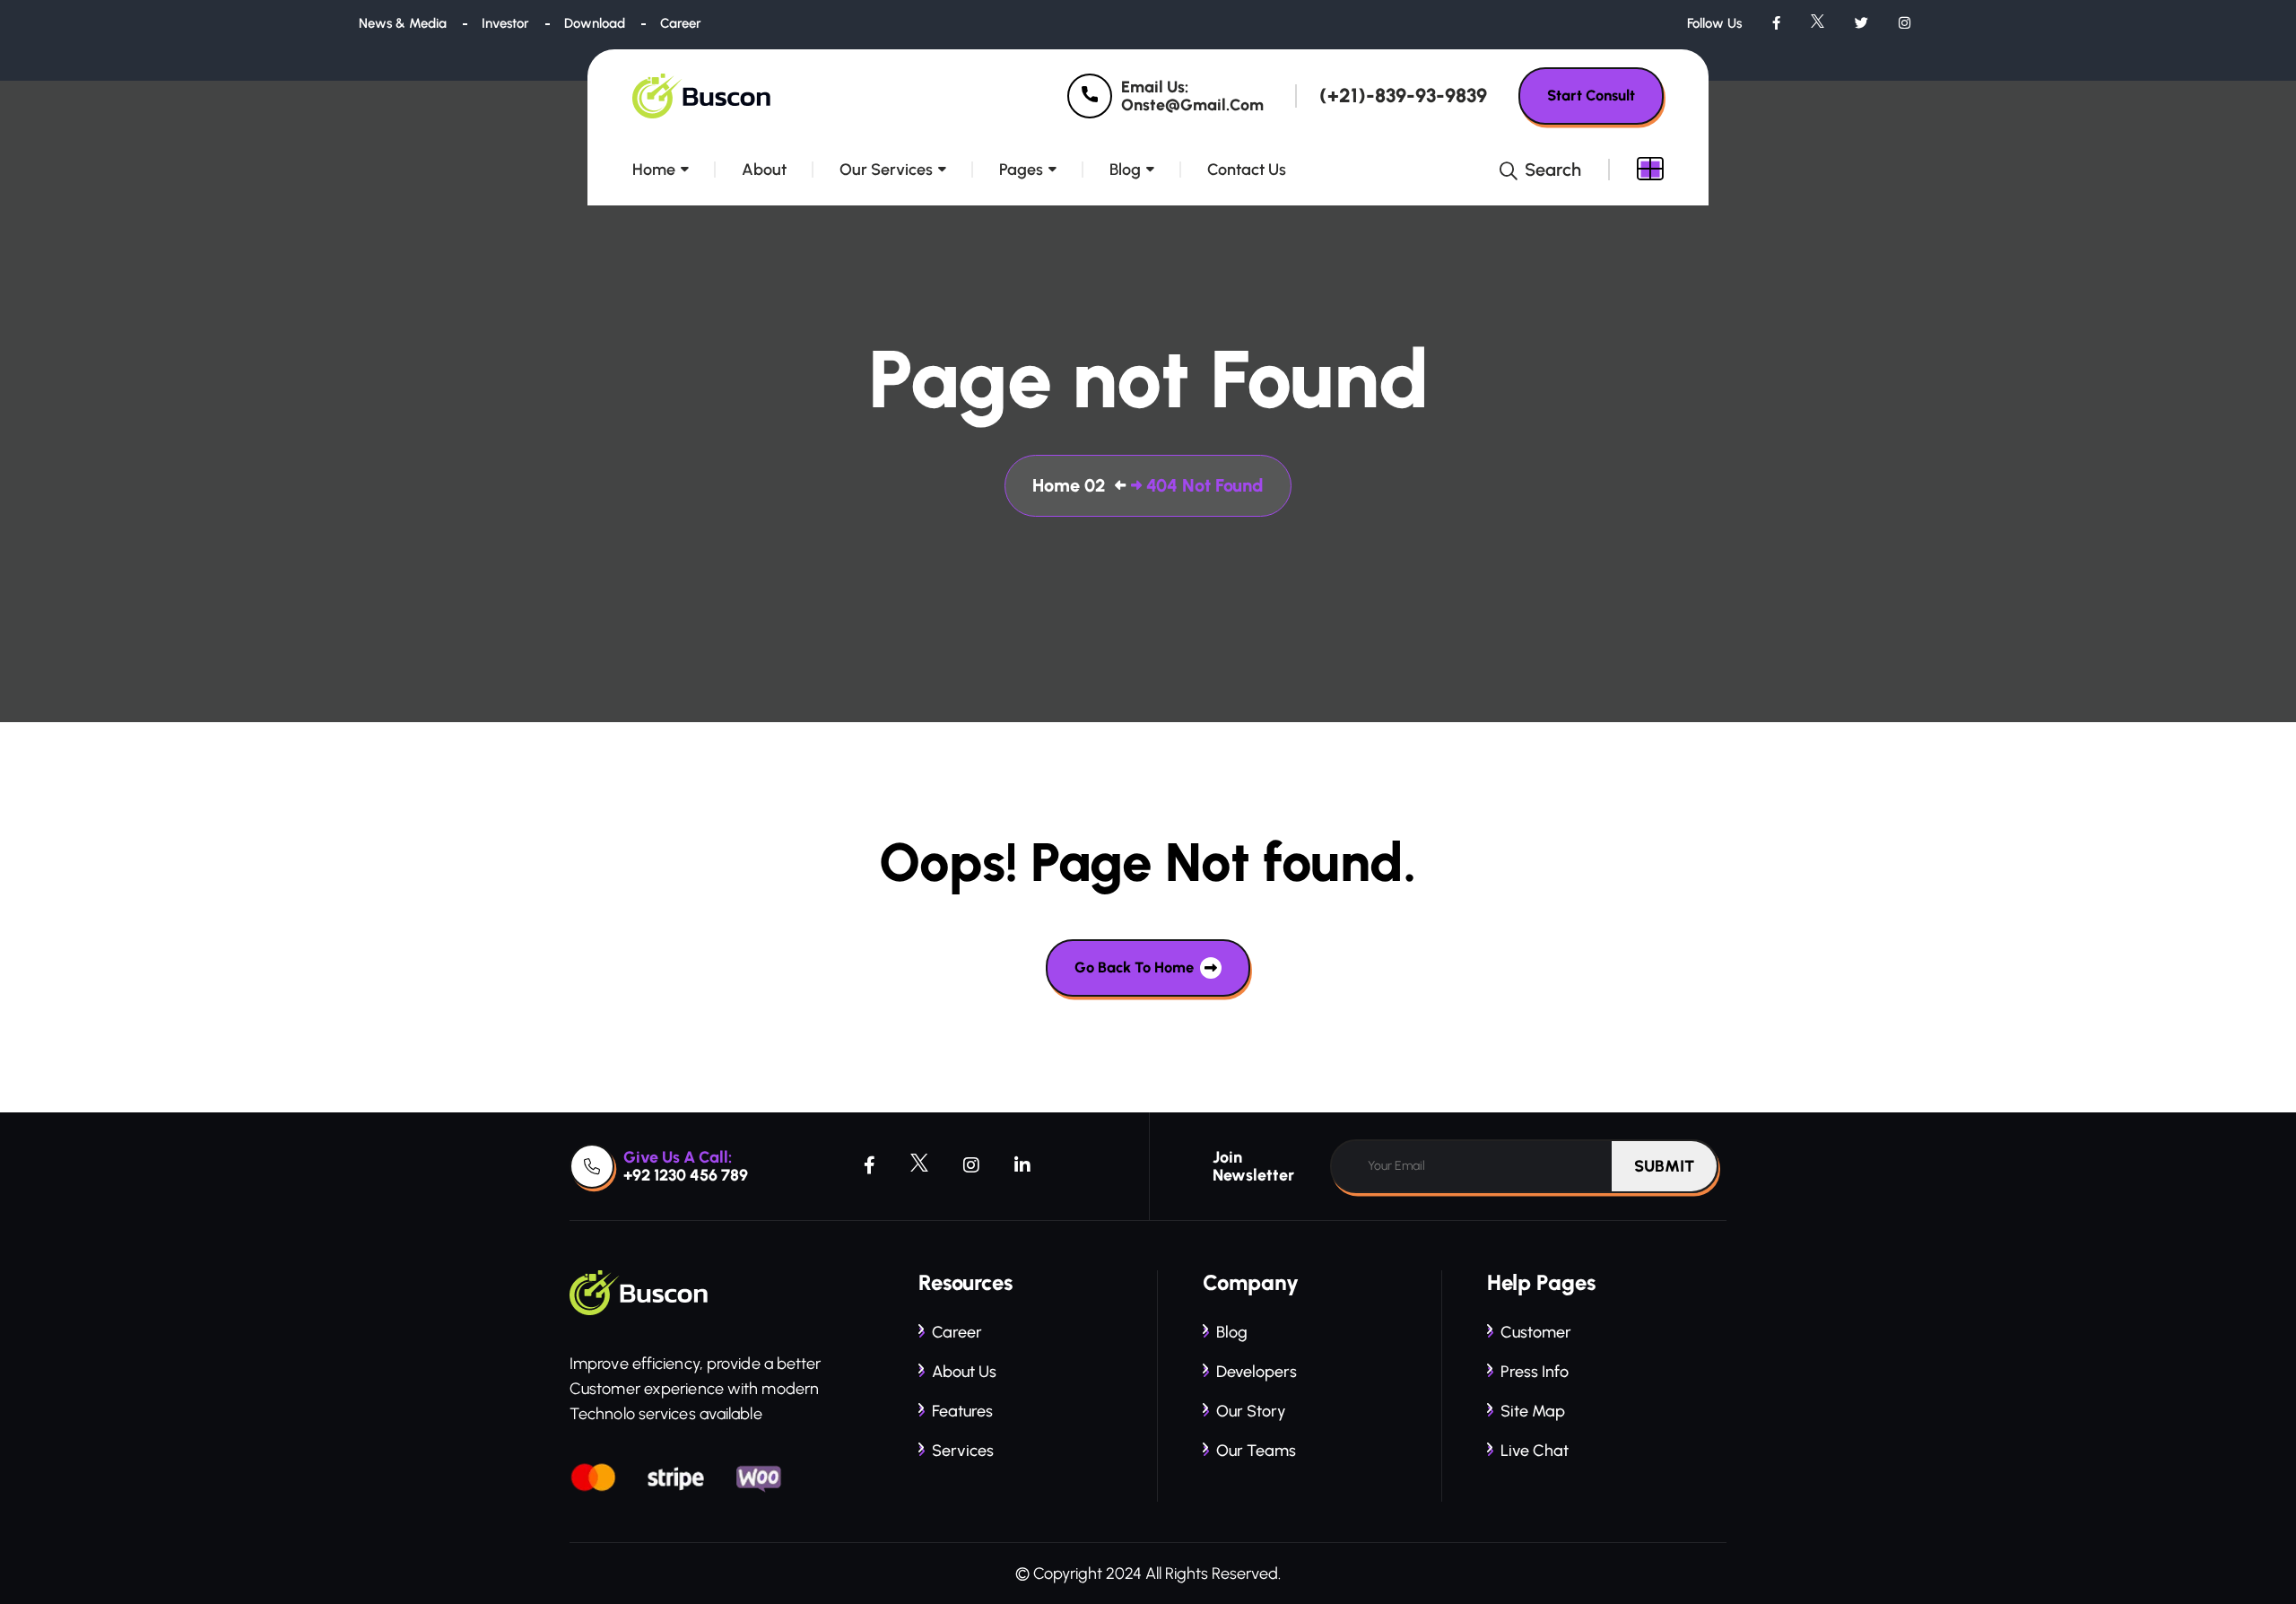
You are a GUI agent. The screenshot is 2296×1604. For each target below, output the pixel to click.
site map (1533, 1411)
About (764, 170)
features (962, 1411)
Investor (505, 23)
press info (1535, 1372)
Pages (1021, 170)
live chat (1535, 1451)
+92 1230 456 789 (686, 1175)
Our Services (886, 170)
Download (595, 23)
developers (1257, 1372)
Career (681, 23)
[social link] (1776, 23)
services (963, 1451)
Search (1551, 170)
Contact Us (1247, 170)
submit (1664, 1166)
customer (1536, 1332)
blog (1232, 1332)
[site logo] (703, 96)
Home (654, 170)
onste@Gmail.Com (1192, 105)
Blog (1125, 170)
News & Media (403, 23)
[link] (1090, 96)
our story (1251, 1411)
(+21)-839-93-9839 (1403, 96)
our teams (1256, 1451)
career (957, 1332)
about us (964, 1372)
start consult (1591, 95)
